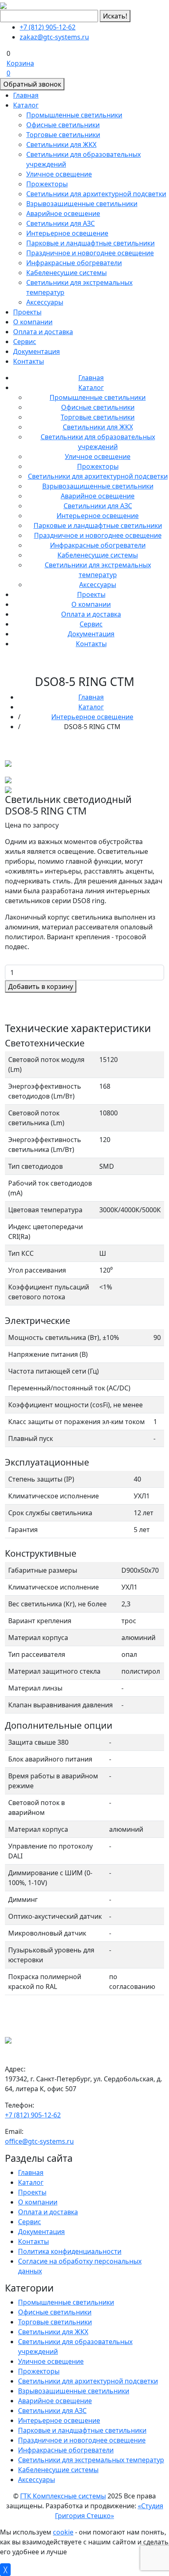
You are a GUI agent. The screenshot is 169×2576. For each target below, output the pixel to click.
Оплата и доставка (43, 332)
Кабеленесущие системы (66, 273)
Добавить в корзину (41, 986)
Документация (37, 351)
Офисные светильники (63, 125)
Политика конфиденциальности (70, 2251)
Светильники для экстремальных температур (91, 2460)
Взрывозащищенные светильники (82, 204)
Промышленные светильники (74, 115)
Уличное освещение (59, 174)
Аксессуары (45, 302)
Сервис (25, 342)
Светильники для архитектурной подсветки (96, 194)
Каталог (26, 105)
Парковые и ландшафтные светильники (90, 243)
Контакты (29, 361)
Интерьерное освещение (67, 233)
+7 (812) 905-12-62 (48, 27)
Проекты (27, 312)
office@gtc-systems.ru (39, 2141)
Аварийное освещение (63, 213)
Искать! (115, 16)
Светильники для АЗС (61, 223)
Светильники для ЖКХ (61, 145)
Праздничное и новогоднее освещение (90, 253)
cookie (63, 2532)
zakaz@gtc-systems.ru (54, 37)
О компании (33, 322)
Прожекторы (47, 184)
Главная (26, 95)
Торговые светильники (63, 135)
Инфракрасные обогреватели (74, 263)
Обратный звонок (32, 84)
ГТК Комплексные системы (63, 2496)
